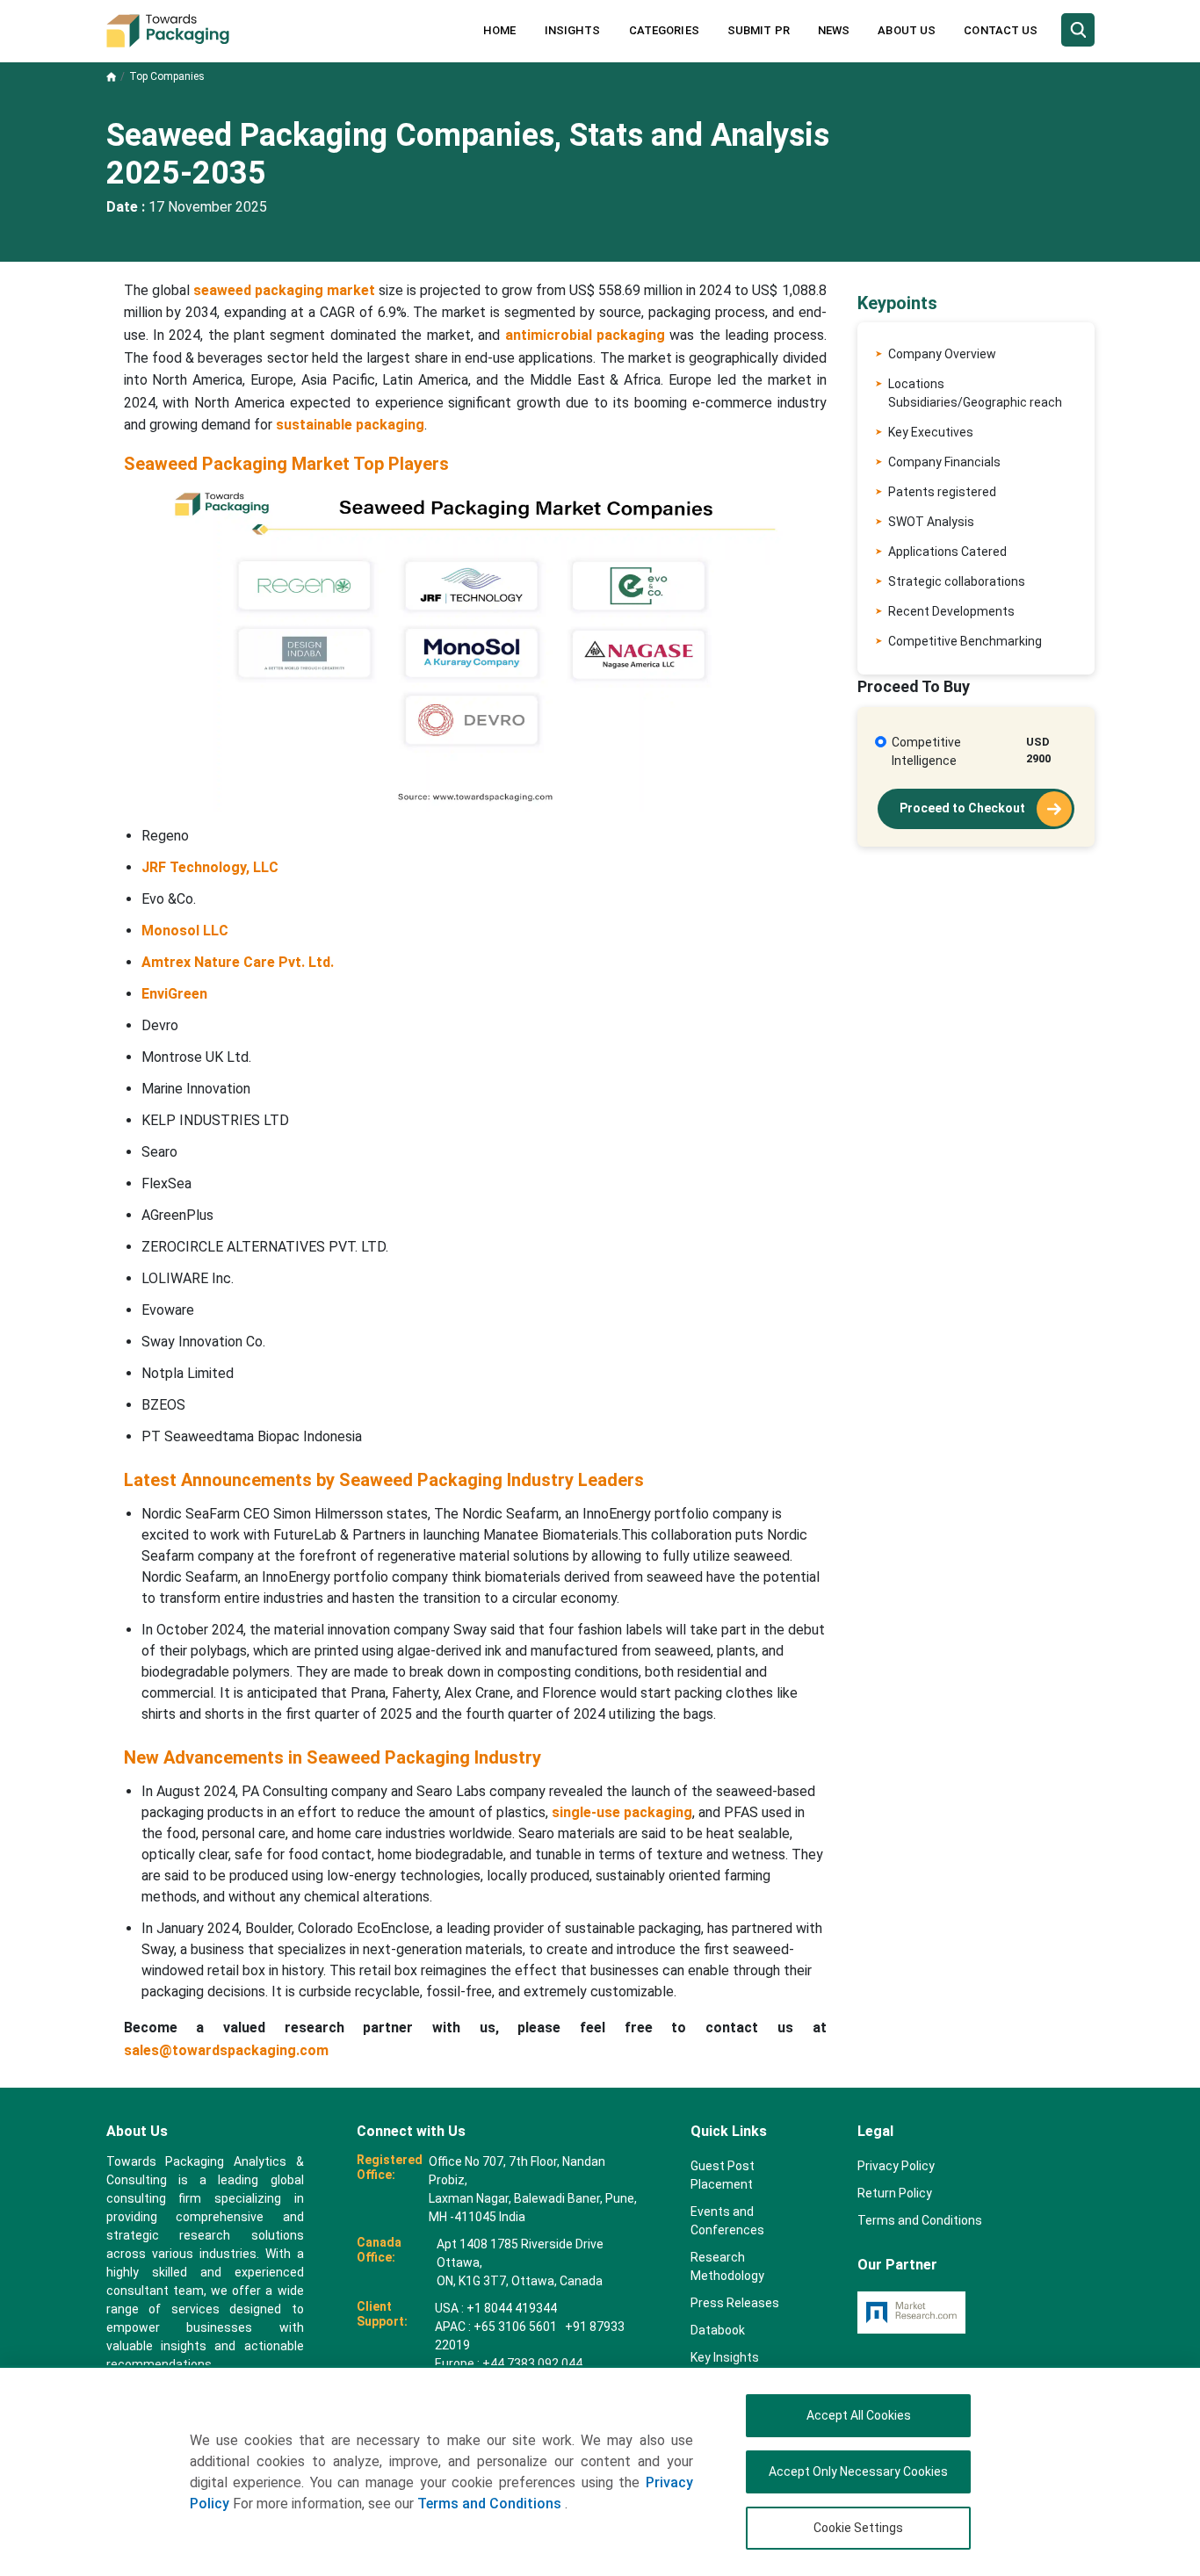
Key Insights (725, 2357)
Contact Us (1001, 30)
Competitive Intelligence (926, 751)
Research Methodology (727, 2266)
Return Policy (895, 2193)
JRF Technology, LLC (210, 867)
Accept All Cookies (859, 2415)
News (834, 30)
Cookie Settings (858, 2528)
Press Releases (735, 2303)
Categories (664, 30)
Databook (718, 2330)
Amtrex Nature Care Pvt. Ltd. (238, 962)
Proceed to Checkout (964, 808)
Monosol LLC (185, 931)
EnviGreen (174, 994)
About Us (907, 30)
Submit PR (759, 30)
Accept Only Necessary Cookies (858, 2471)
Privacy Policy (896, 2166)
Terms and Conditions (491, 2504)
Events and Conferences (727, 2221)
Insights (573, 30)
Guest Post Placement (723, 2175)
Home (499, 30)
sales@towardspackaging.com (226, 2050)
